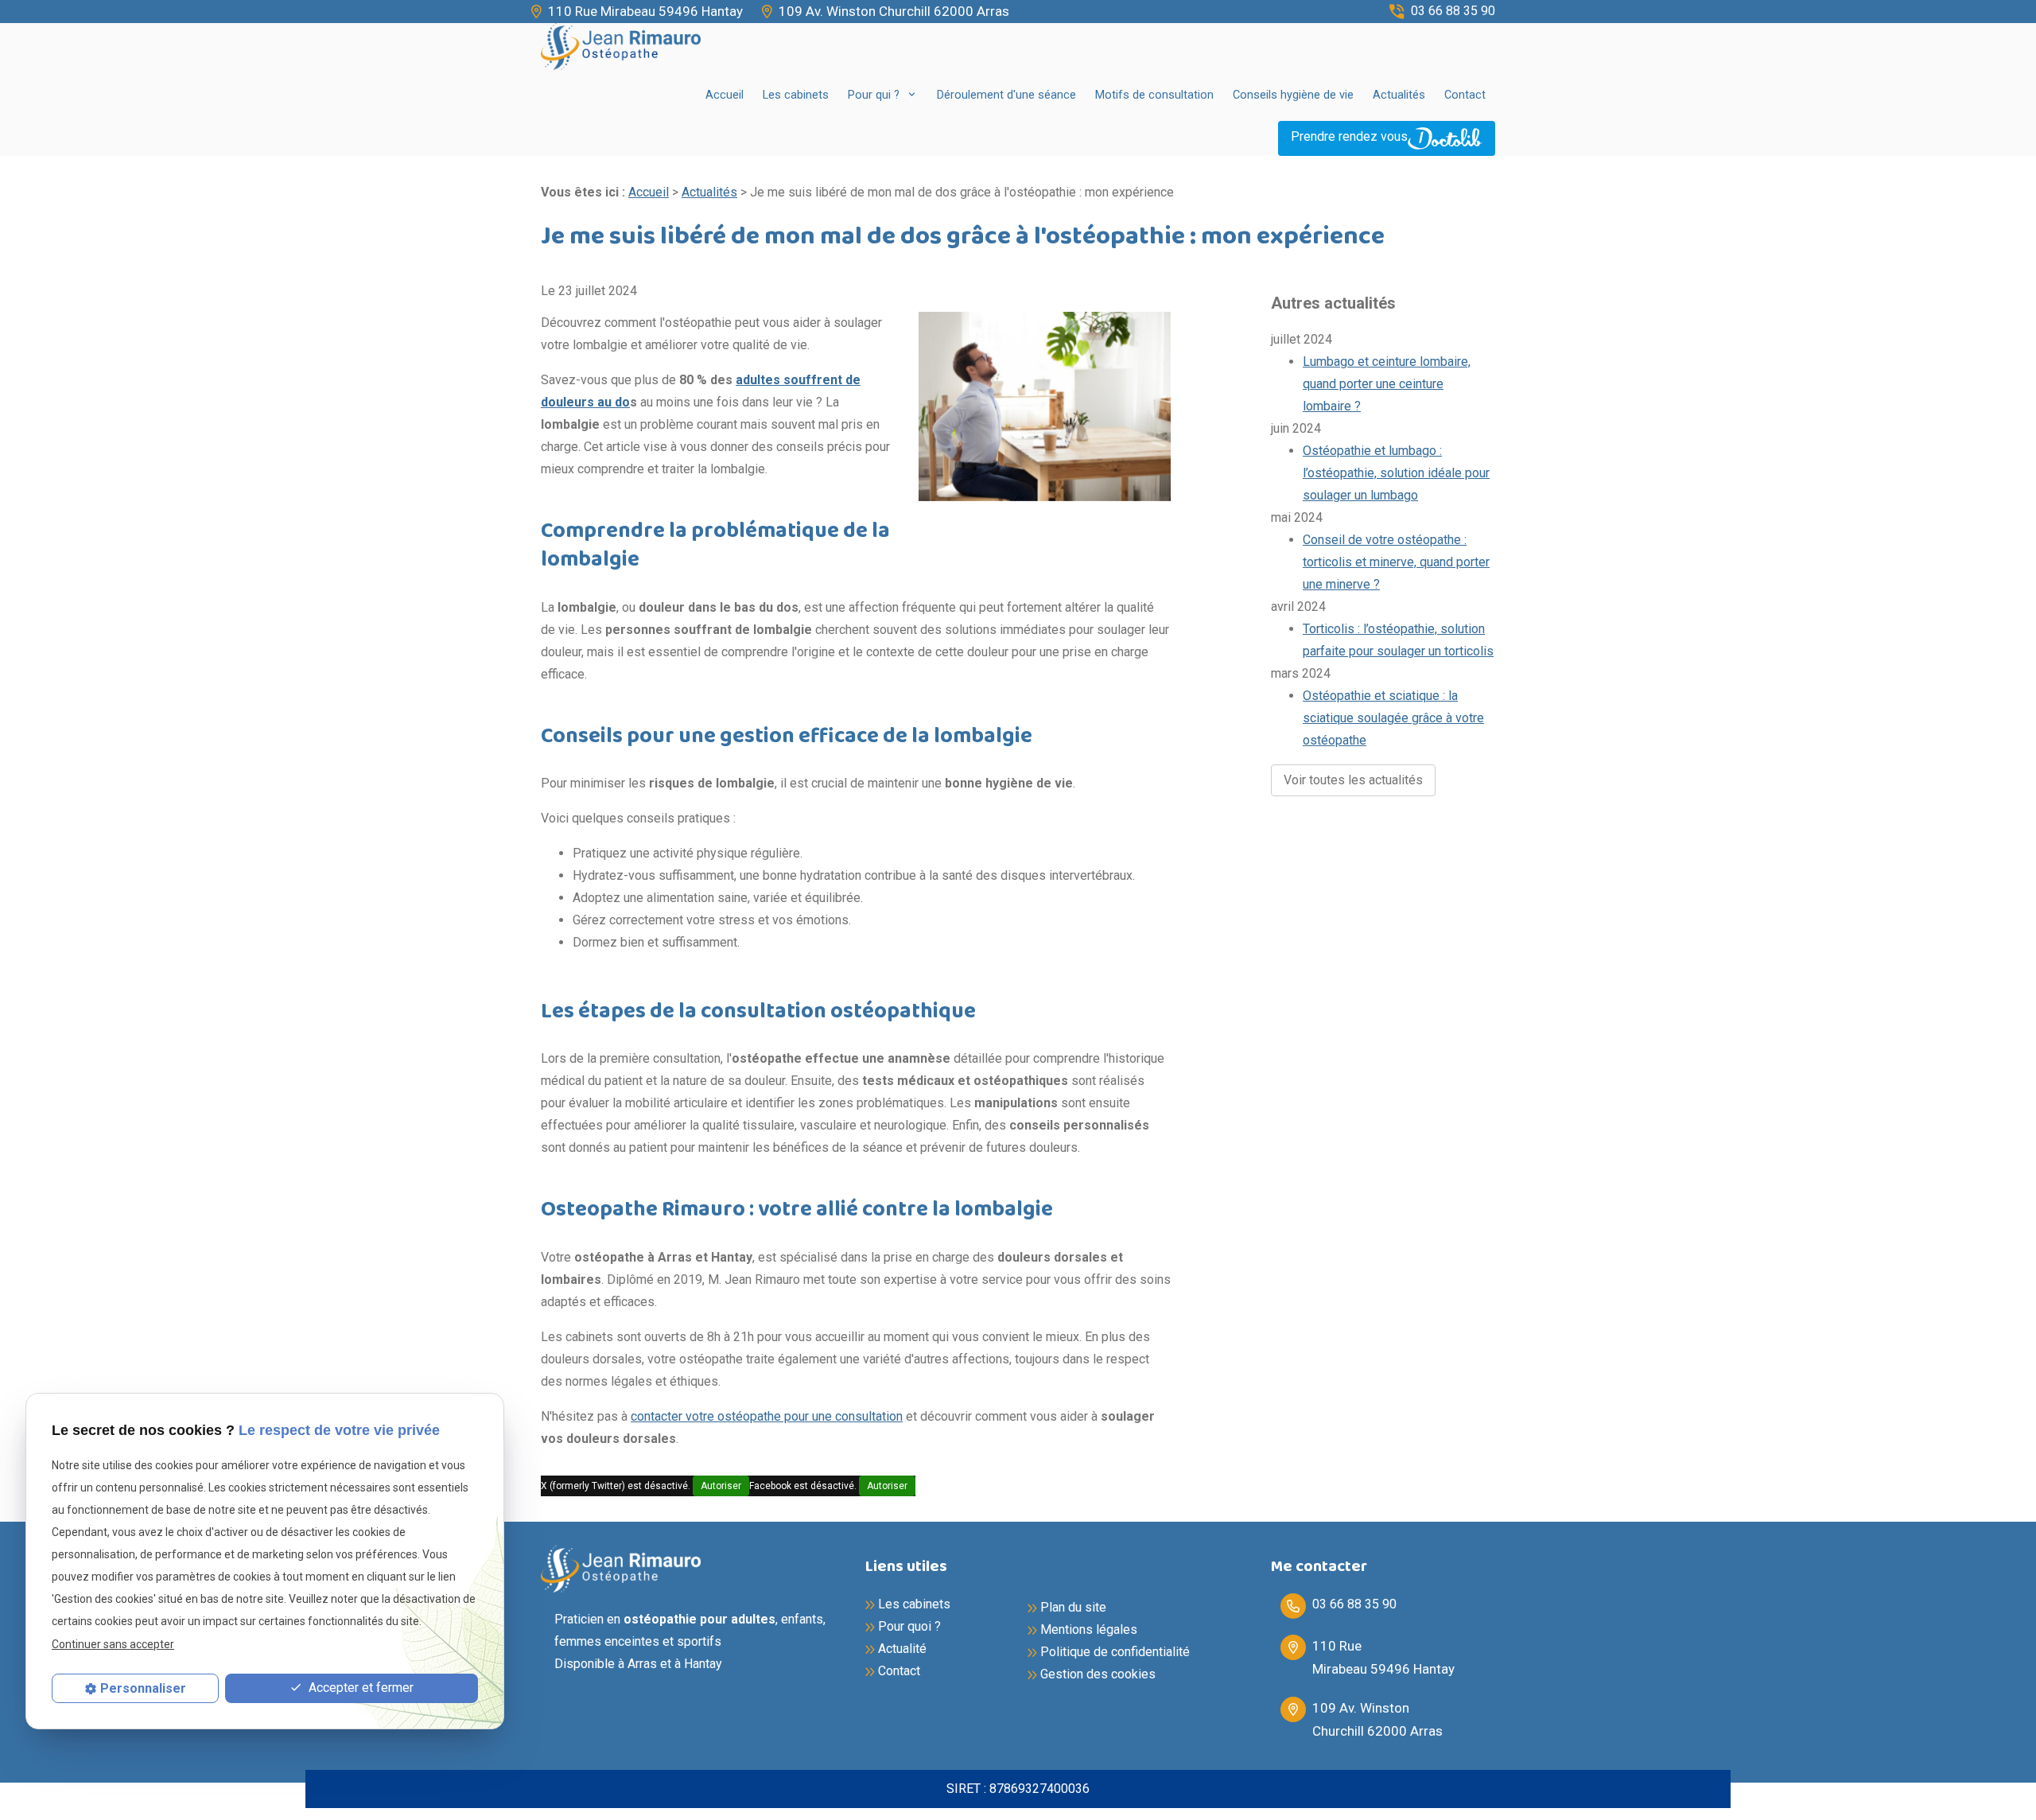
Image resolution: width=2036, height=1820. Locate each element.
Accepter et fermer (359, 1688)
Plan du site (1073, 1607)
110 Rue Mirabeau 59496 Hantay (645, 11)
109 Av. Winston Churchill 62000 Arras (894, 11)
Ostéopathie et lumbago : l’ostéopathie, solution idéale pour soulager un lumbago (1396, 473)
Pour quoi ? (909, 1626)
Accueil (725, 95)
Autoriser (721, 1486)
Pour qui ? (875, 95)
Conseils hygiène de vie (1293, 95)
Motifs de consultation (1154, 95)
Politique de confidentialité (1115, 1652)
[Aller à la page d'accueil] (621, 47)
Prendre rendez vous (1349, 136)
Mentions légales (1089, 1629)
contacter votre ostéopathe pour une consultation (767, 1416)
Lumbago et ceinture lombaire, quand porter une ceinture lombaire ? (1387, 384)
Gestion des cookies (1098, 1674)
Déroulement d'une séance (1006, 95)
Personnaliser (143, 1688)
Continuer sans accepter (113, 1643)
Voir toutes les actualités (1353, 780)
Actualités (1399, 95)
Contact (1465, 95)
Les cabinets (796, 95)
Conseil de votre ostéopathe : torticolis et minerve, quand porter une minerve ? (1396, 562)
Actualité (902, 1649)
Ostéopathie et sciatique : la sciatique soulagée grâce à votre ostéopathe (1393, 718)
